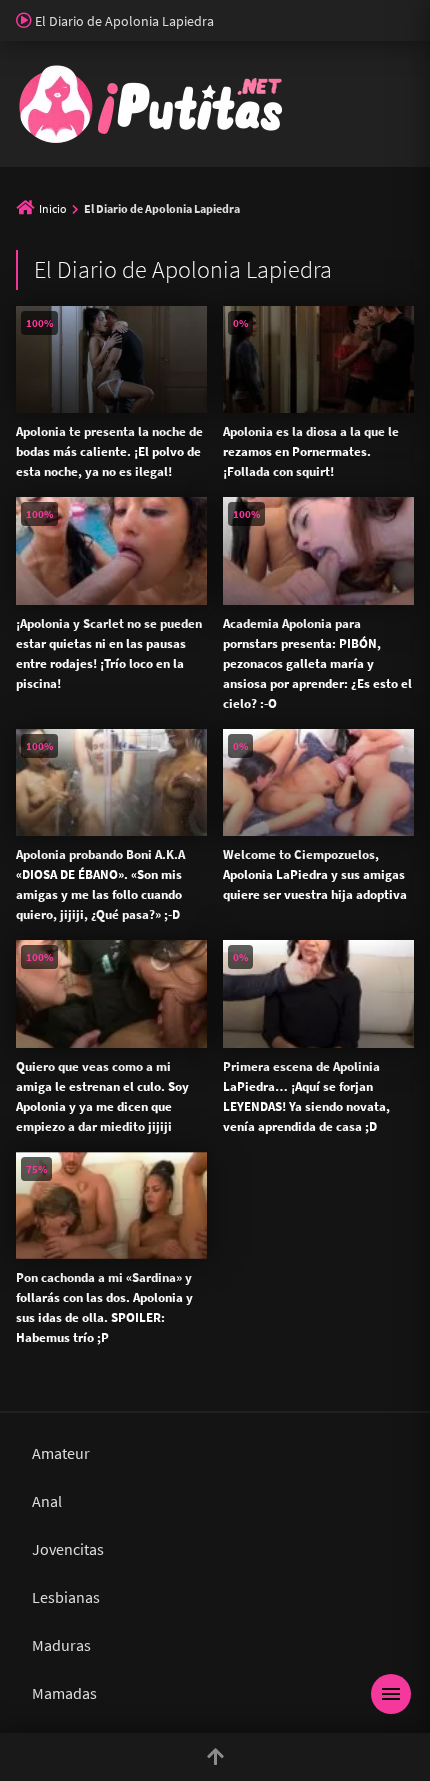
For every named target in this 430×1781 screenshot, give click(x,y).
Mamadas (64, 1693)
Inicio (53, 208)
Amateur (61, 1453)
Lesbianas (66, 1597)
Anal (47, 1501)
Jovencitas (68, 1549)
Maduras (61, 1645)
